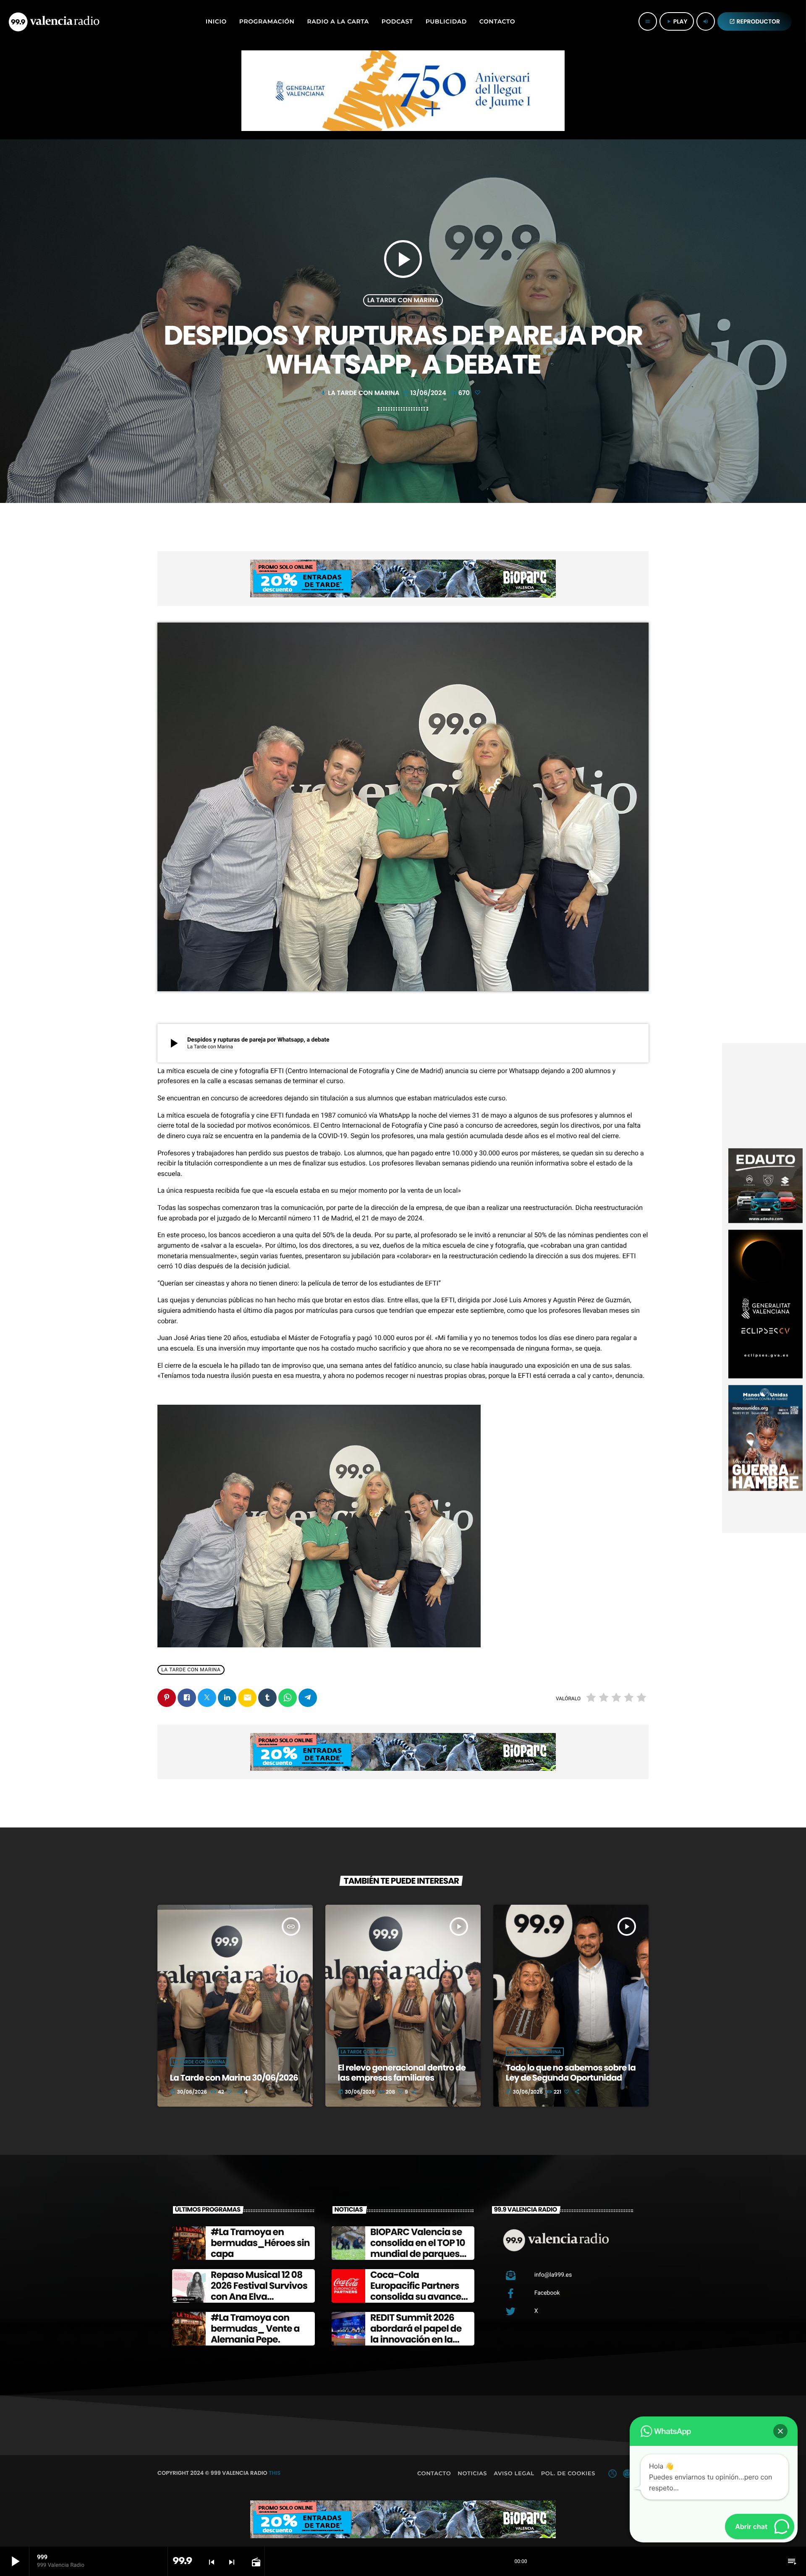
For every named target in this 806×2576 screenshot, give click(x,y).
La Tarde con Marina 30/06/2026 (234, 2078)
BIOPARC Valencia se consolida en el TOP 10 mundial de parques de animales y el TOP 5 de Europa (419, 2254)
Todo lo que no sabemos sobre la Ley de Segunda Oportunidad (571, 2073)
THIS (275, 2473)
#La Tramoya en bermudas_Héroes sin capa (260, 2243)
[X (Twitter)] (612, 2474)
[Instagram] (627, 2474)
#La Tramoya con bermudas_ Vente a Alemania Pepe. (255, 2329)
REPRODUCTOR (755, 21)
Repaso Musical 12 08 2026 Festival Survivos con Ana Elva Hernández (259, 2291)
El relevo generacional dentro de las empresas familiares (402, 2073)
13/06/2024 (425, 393)
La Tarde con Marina (403, 300)
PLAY (677, 21)
